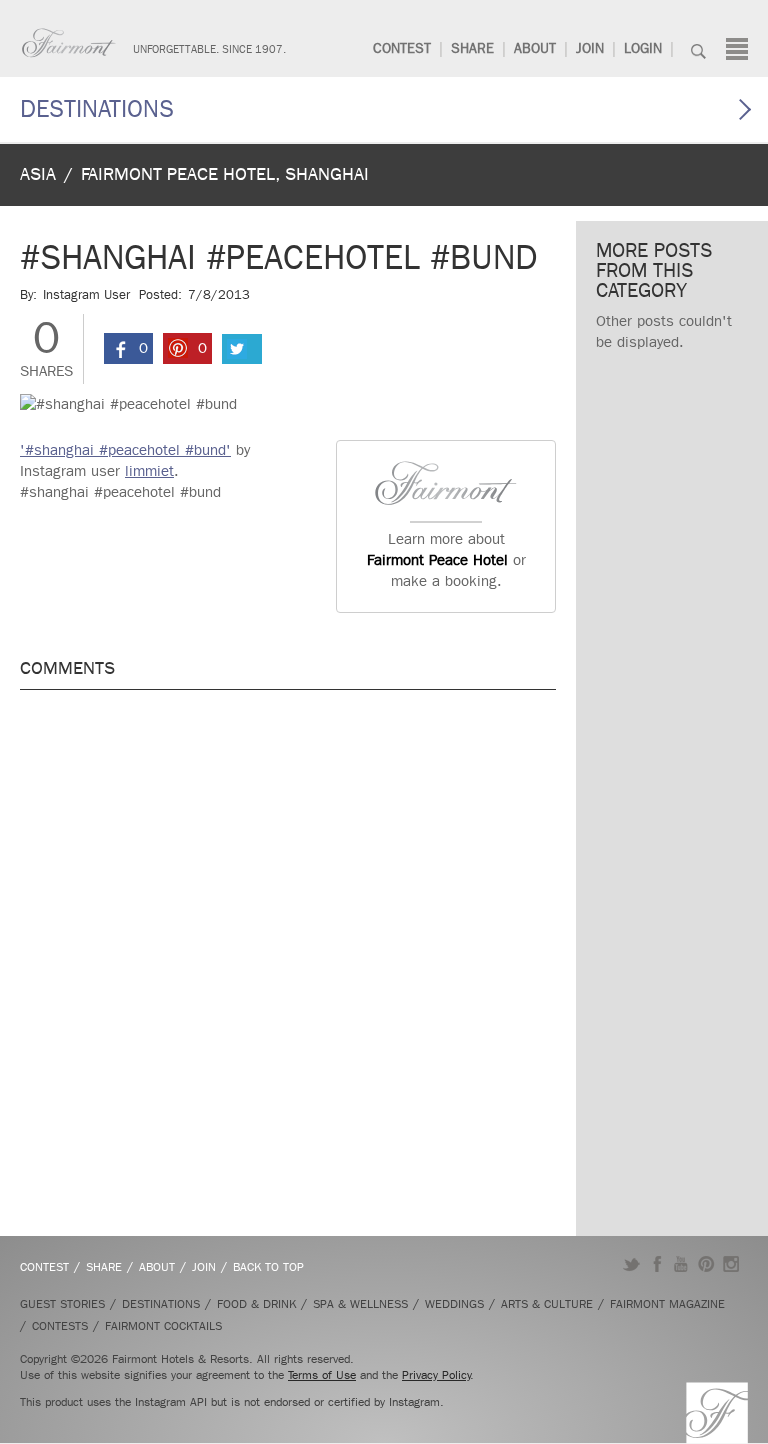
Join (590, 48)
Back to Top (268, 1267)
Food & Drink (256, 1304)
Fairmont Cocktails (163, 1326)
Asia (38, 174)
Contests (60, 1326)
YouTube (681, 1264)
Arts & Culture (547, 1304)
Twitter (631, 1264)
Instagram (731, 1264)
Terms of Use (322, 1375)
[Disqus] (288, 960)
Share (472, 48)
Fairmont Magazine (667, 1304)
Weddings (454, 1304)
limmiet (149, 471)
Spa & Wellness (360, 1304)
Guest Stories (62, 1304)
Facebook (656, 1264)
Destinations (97, 109)
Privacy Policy (436, 1375)
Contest (402, 48)
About (535, 48)
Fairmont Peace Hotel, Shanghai (225, 174)
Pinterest (706, 1264)
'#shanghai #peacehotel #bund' (125, 450)
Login (643, 48)
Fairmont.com (69, 43)
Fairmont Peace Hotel (437, 560)
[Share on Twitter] (242, 349)
